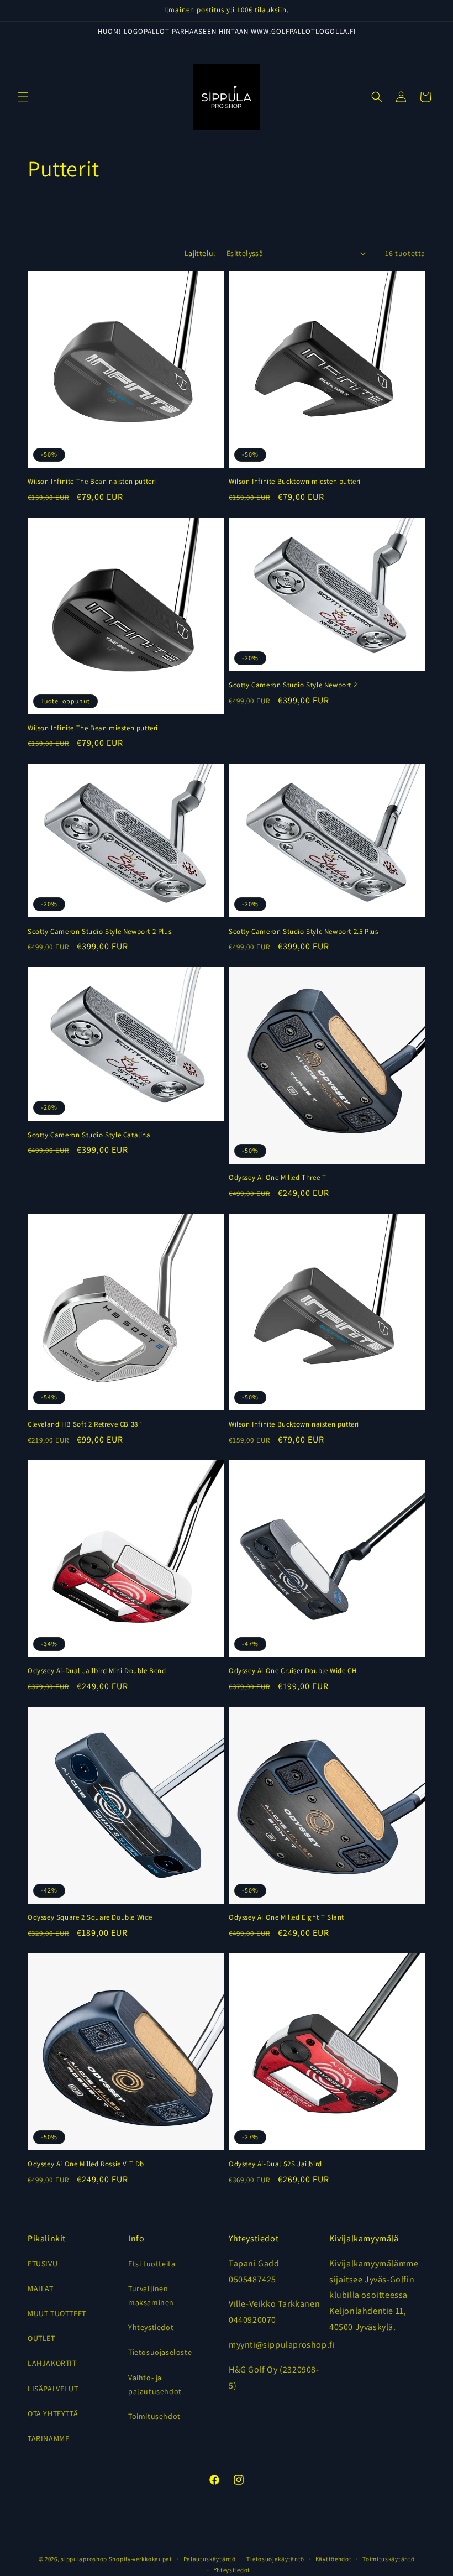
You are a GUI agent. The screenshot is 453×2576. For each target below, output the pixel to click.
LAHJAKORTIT (52, 2363)
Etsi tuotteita (152, 2264)
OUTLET (41, 2338)
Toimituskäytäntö (388, 2559)
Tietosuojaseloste (160, 2352)
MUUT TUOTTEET (57, 2313)
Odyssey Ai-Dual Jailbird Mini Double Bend (97, 1671)
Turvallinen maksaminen (151, 2295)
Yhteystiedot (151, 2327)
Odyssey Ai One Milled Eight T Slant (286, 1917)
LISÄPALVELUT (53, 2389)
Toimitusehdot (154, 2416)
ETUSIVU (43, 2264)
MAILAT (41, 2288)
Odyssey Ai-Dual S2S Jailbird (275, 2164)
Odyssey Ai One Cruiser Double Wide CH (293, 1671)
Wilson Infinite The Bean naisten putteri (92, 482)
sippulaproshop (84, 2559)
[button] (23, 97)
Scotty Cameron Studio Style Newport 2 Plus (99, 932)
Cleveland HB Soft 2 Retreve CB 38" (84, 1424)
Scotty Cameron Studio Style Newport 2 (293, 685)
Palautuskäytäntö (210, 2559)
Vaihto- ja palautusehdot (155, 2384)
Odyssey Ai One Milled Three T (277, 1178)
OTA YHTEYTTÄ (53, 2413)
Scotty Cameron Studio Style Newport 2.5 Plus (303, 932)
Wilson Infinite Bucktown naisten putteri (294, 1424)
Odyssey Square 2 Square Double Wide (90, 1917)
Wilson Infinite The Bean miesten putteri (93, 728)
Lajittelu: (200, 253)
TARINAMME (48, 2438)
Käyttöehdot (334, 2559)
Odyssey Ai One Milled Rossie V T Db (86, 2164)
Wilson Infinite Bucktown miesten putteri (295, 482)
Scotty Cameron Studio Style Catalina (89, 1135)
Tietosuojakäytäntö (275, 2559)
